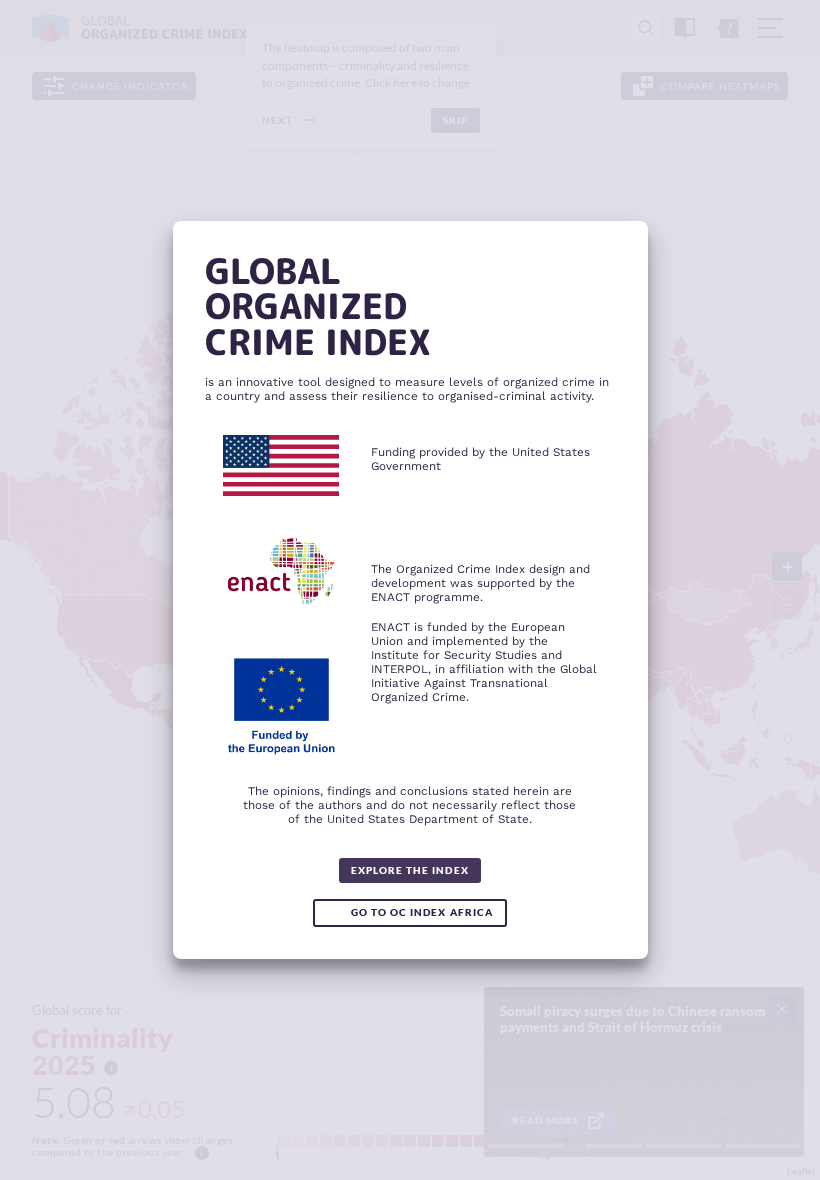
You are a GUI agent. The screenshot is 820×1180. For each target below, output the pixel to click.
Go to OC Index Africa (421, 912)
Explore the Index (409, 870)
